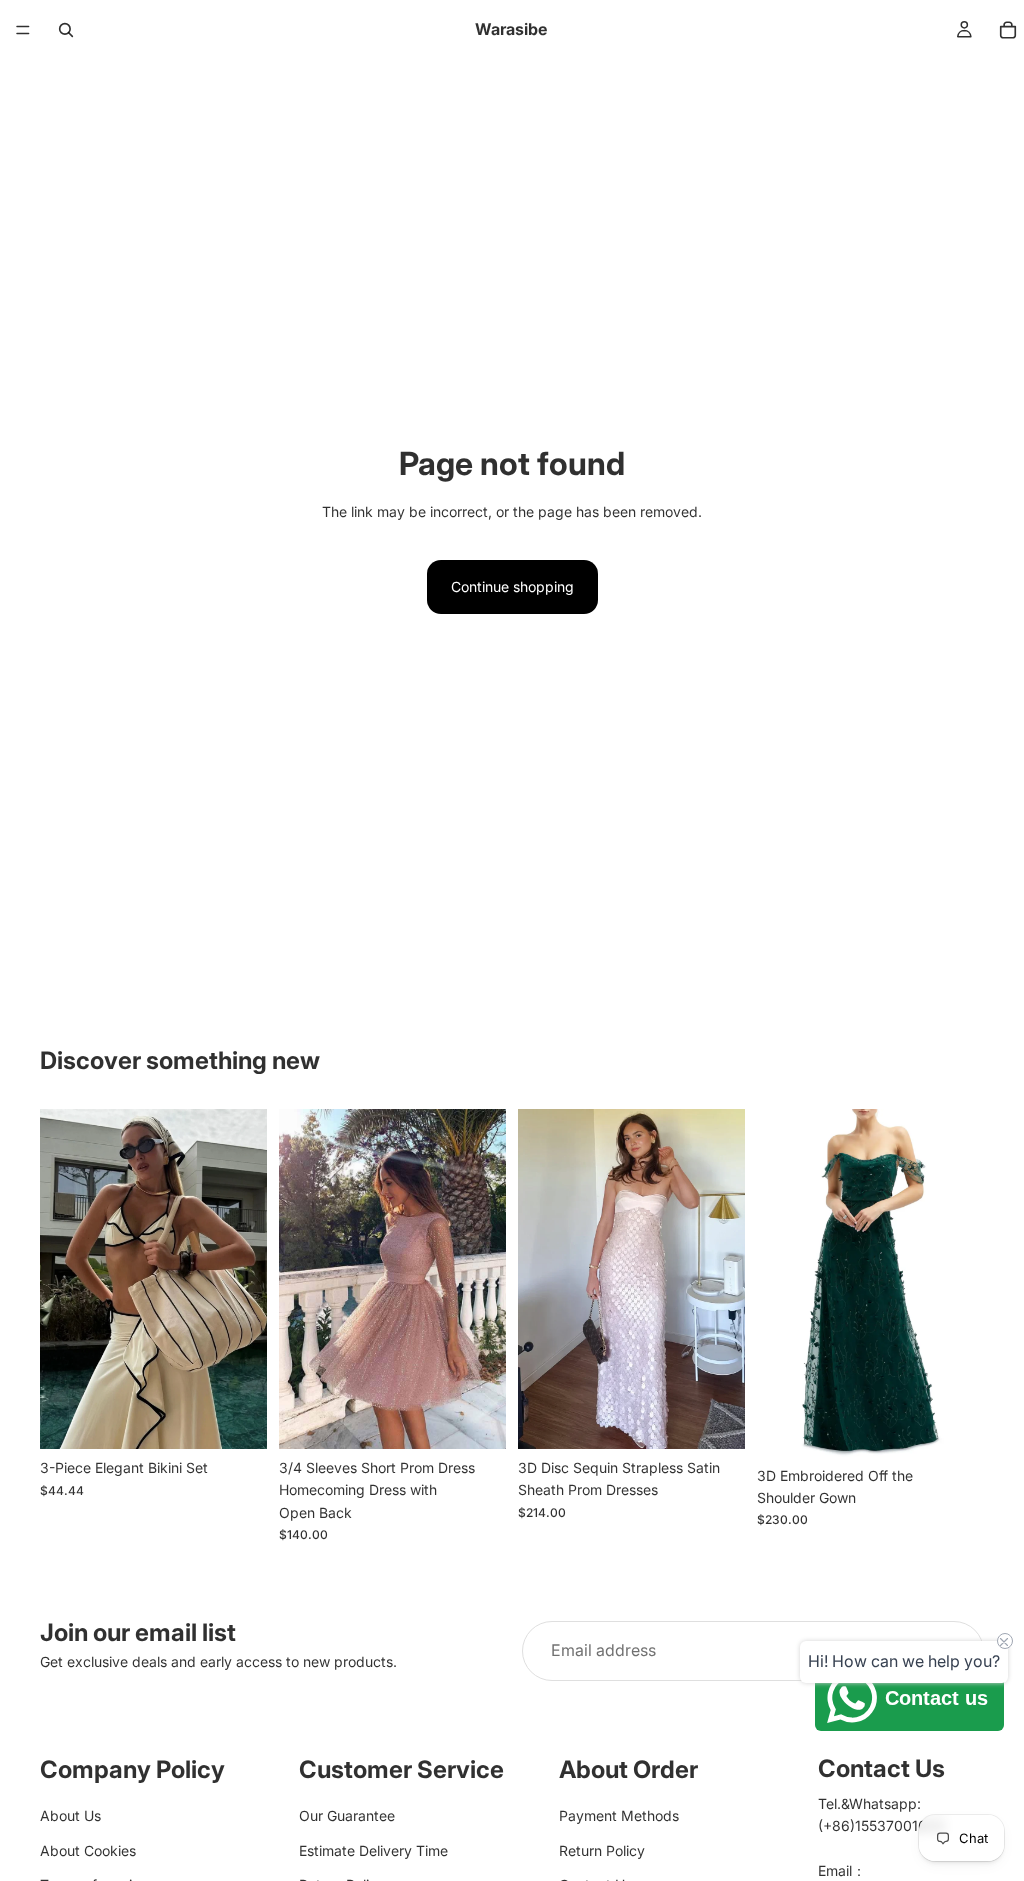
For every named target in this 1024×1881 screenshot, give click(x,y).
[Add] (714, 1418)
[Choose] (236, 1418)
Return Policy (602, 1849)
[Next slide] (245, 1279)
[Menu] (23, 30)
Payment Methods (619, 1815)
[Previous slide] (62, 1279)
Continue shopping (512, 586)
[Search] (66, 30)
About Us (70, 1815)
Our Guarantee (347, 1815)
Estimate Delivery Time (373, 1849)
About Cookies (88, 1849)
